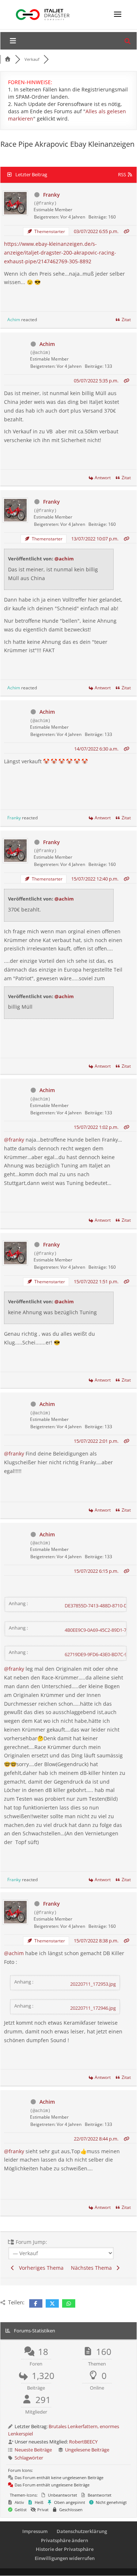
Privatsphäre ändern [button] (64, 2540)
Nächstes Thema (93, 2268)
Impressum (35, 2531)
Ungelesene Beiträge (87, 2450)
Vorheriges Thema (40, 2268)
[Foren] (8, 59)
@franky (14, 1140)
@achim (64, 559)
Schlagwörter (29, 2458)
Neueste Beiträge (33, 2450)
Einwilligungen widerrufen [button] (65, 2558)
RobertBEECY (83, 2442)
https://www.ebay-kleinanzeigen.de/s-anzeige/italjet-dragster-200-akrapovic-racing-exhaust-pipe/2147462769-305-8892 (60, 253)
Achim (14, 320)
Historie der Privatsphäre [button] (65, 2549)
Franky (52, 195)
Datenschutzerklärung (82, 2531)
